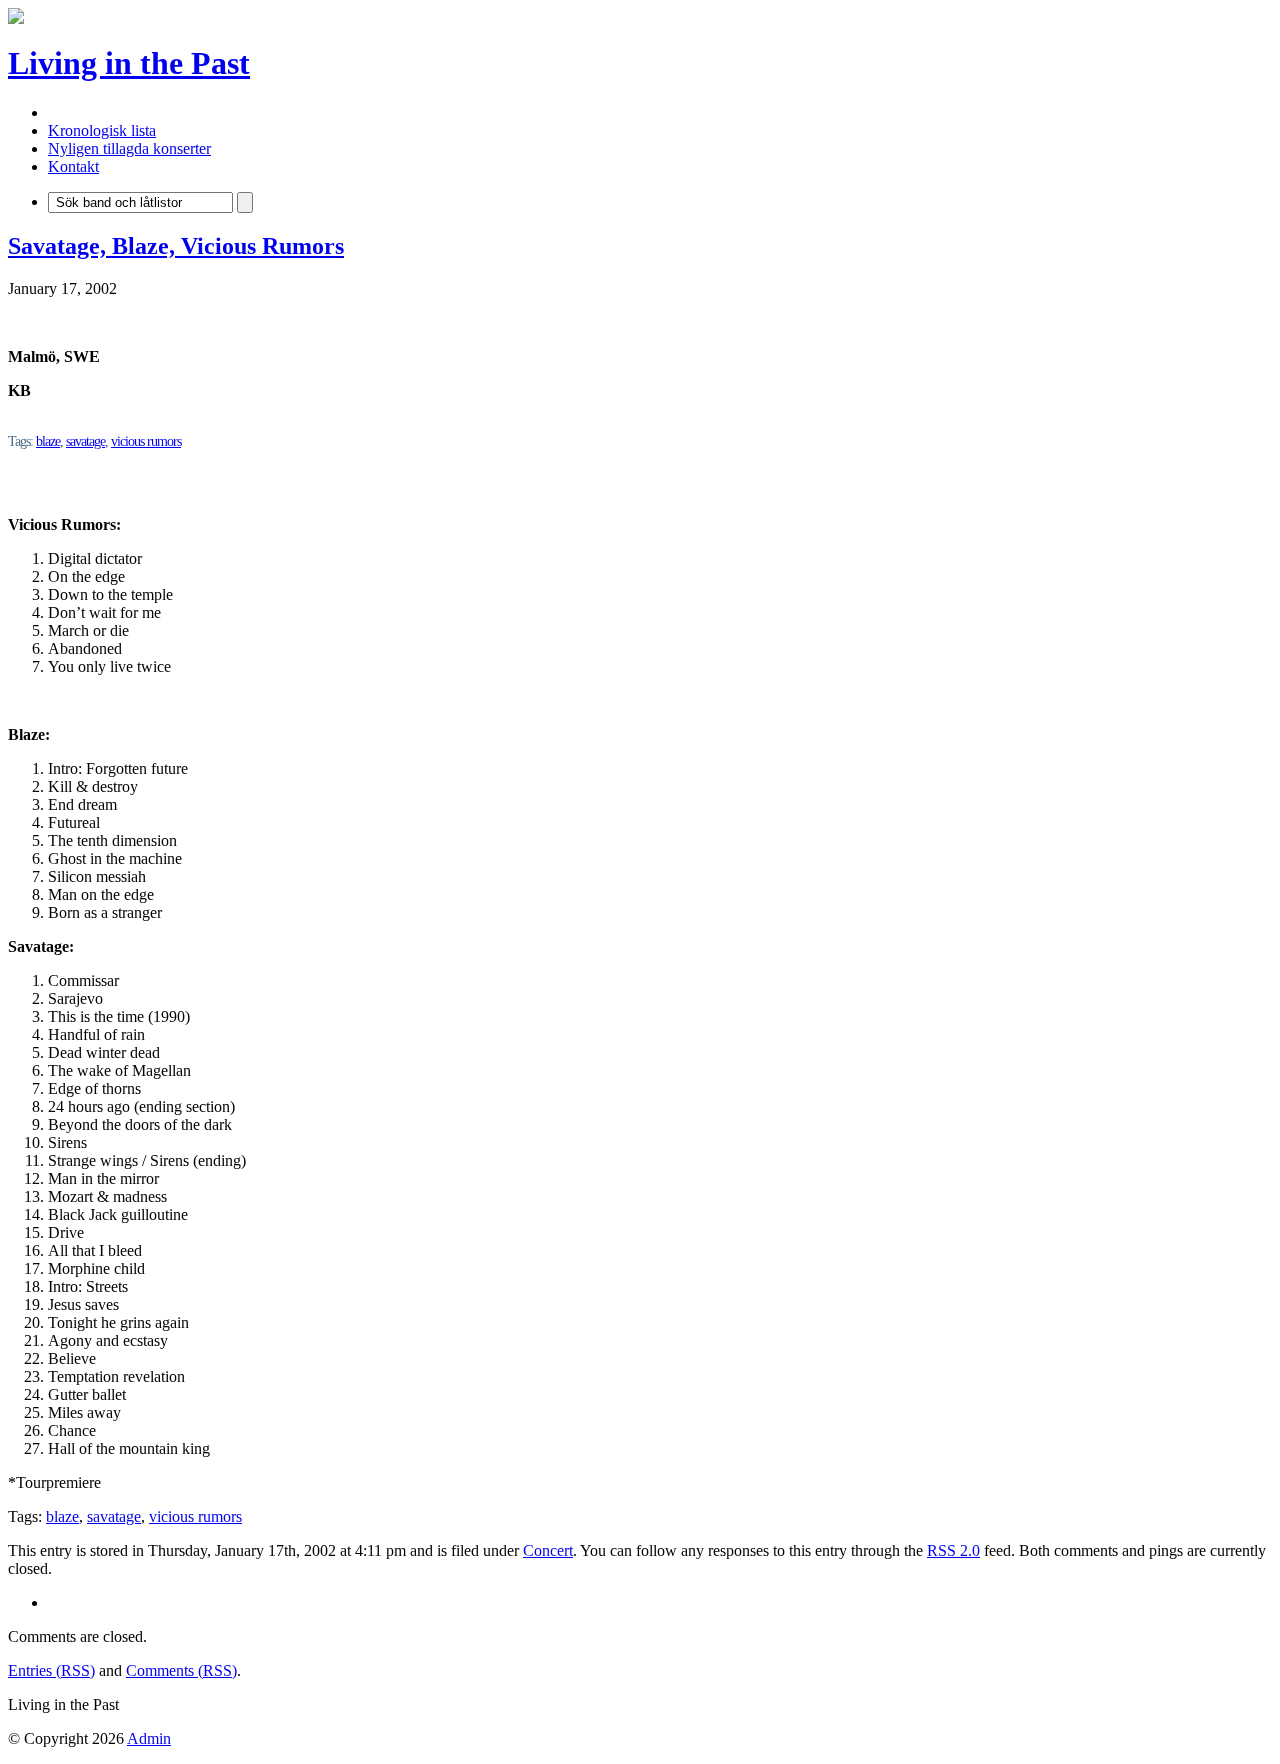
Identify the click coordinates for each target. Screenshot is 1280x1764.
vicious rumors (146, 441)
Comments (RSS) (181, 1670)
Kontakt (73, 166)
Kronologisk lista (102, 130)
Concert (548, 1550)
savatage (85, 441)
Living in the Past (129, 63)
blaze (48, 441)
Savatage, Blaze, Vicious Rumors (176, 246)
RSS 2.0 (953, 1550)
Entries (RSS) (51, 1670)
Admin (149, 1738)
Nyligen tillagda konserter (129, 148)
